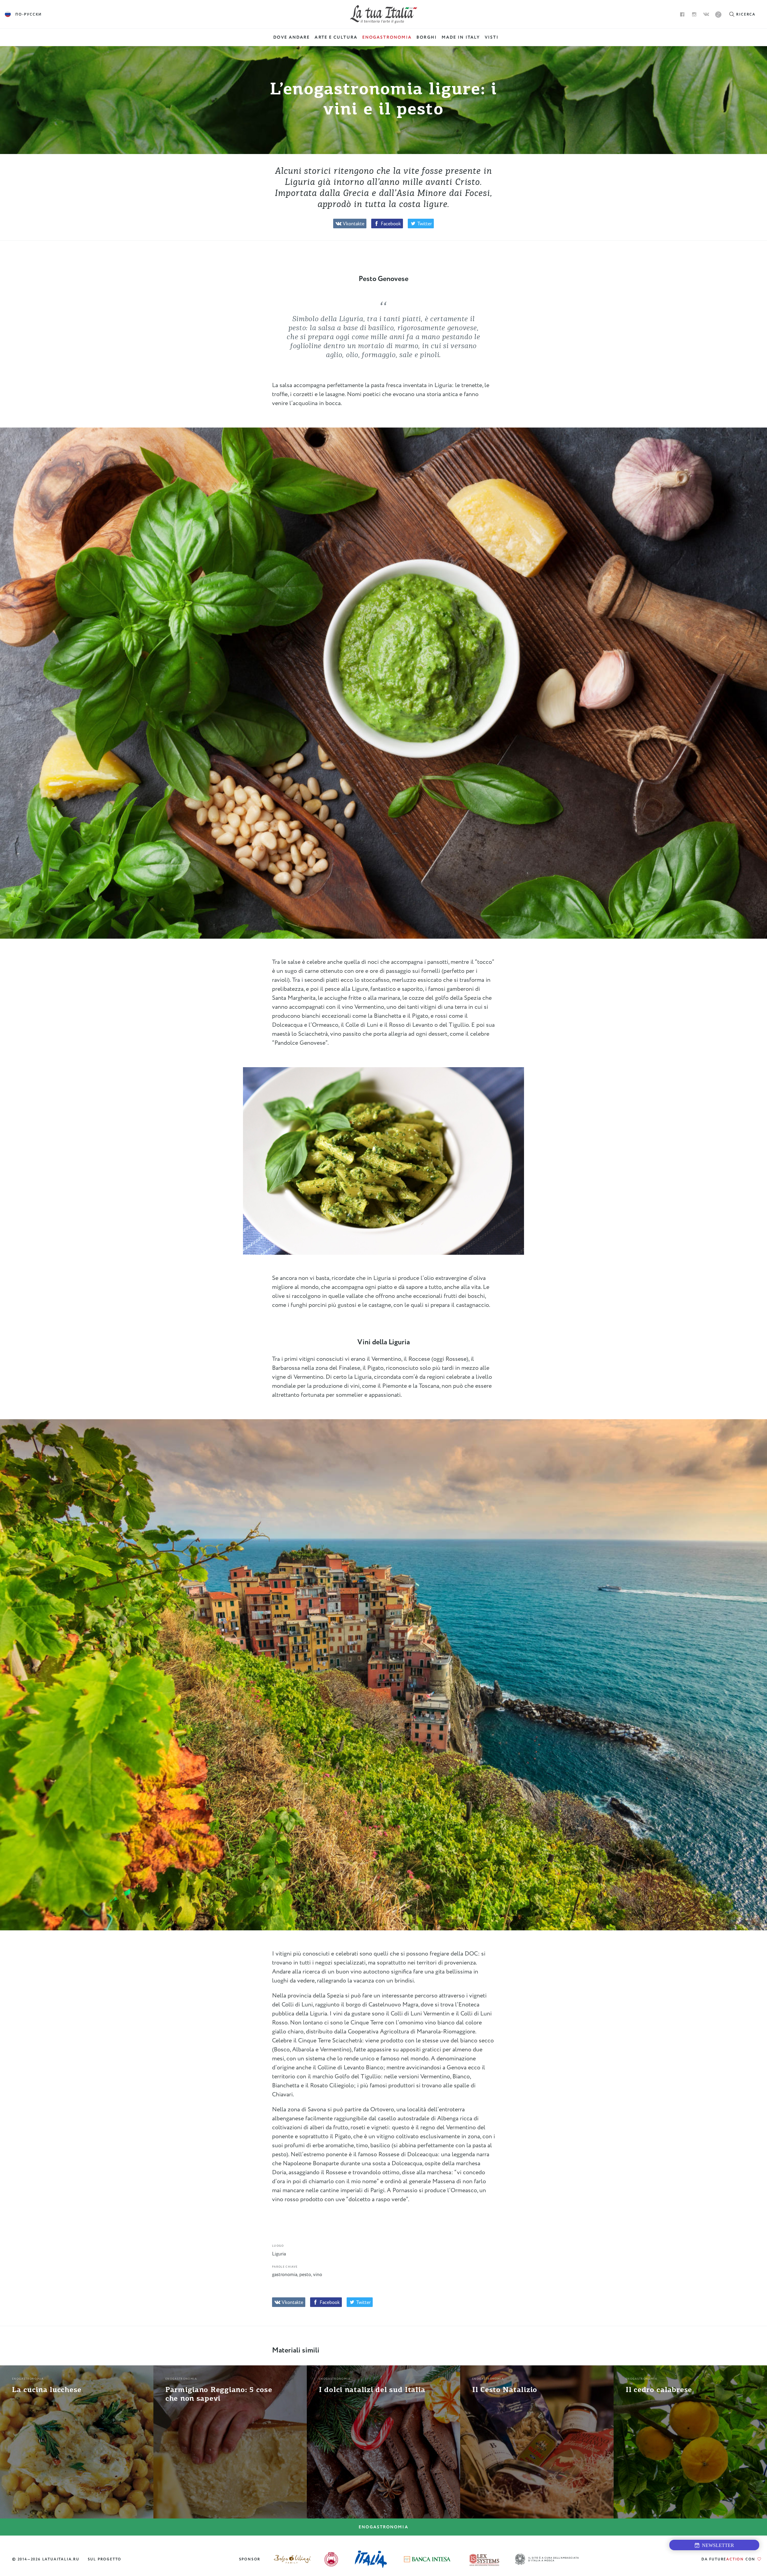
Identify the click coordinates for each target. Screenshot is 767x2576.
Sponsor (250, 2559)
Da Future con (729, 2559)
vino (318, 2275)
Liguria (279, 2254)
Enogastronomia (383, 2527)
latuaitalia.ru (61, 2559)
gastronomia (285, 2275)
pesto (305, 2275)
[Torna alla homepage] (384, 14)
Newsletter (717, 2545)
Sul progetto (105, 2559)
